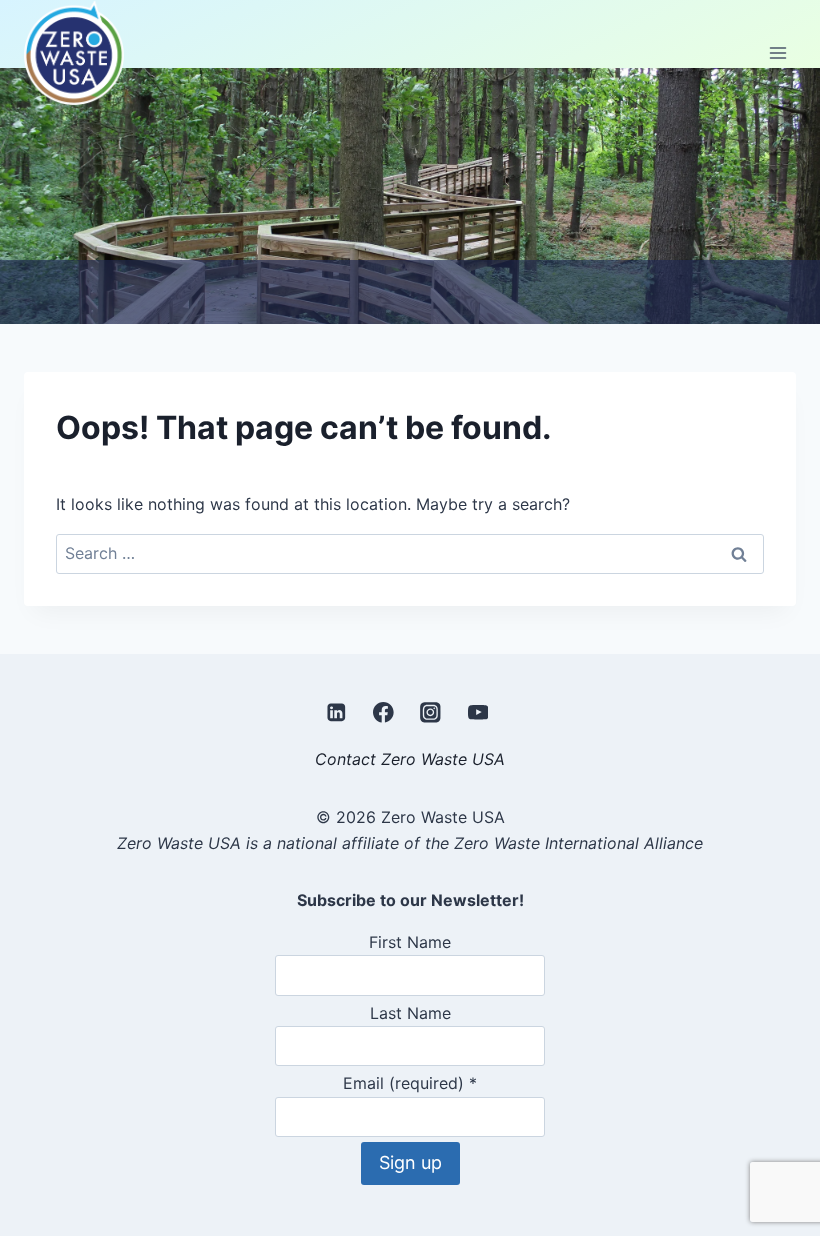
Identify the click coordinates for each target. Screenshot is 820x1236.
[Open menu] (777, 52)
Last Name (410, 1013)
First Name (410, 942)
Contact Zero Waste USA (410, 759)
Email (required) (410, 1083)
